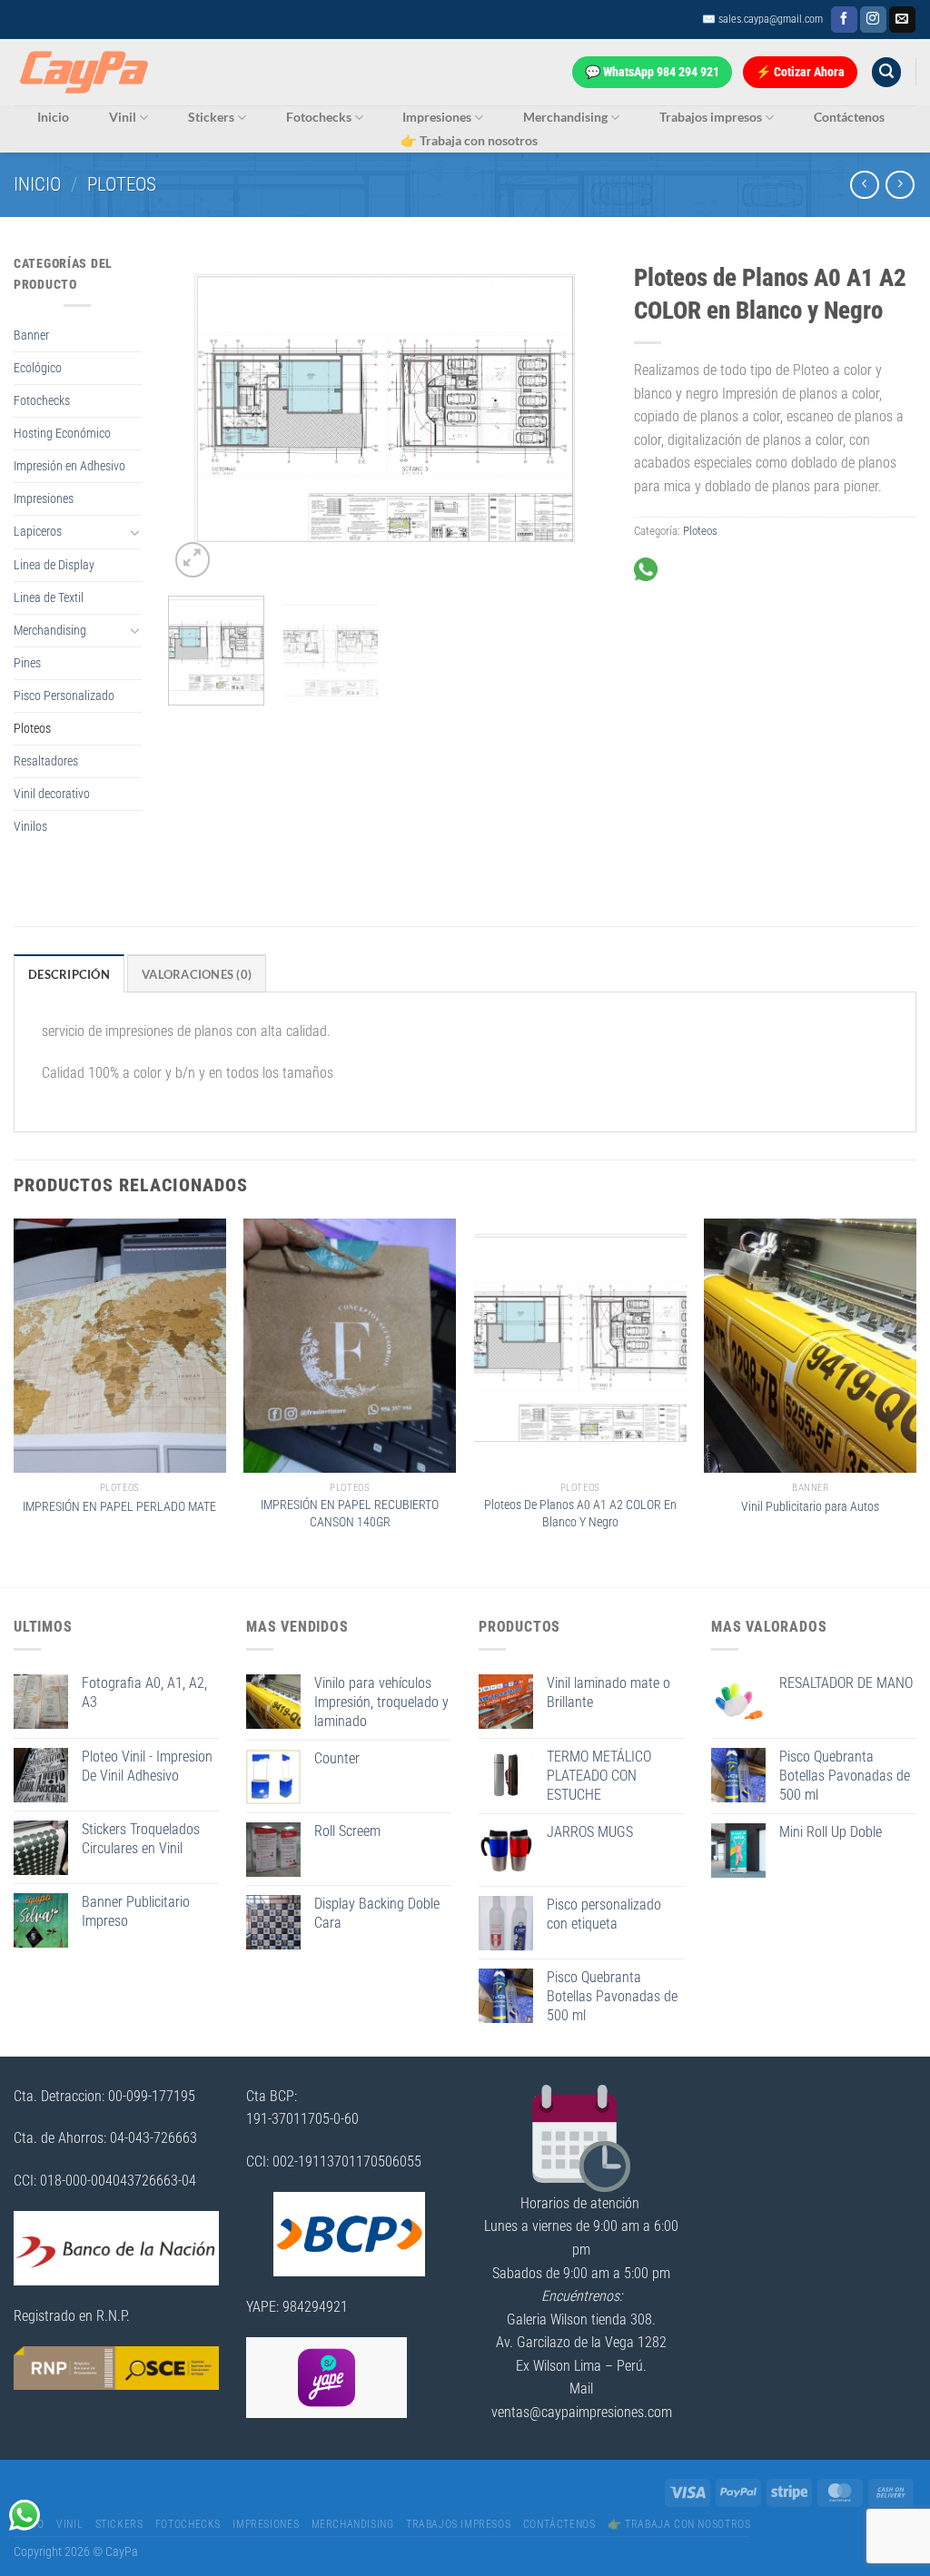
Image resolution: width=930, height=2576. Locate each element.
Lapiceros (38, 532)
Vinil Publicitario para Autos (810, 1507)
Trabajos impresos (711, 117)
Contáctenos (849, 117)
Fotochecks (319, 117)
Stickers (211, 117)
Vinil (123, 117)
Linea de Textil (49, 598)
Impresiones (437, 117)
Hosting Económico (62, 434)
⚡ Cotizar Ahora (800, 72)
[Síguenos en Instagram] (873, 20)
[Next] (575, 418)
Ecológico (38, 368)
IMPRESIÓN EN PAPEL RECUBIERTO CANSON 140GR (350, 1514)
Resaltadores (46, 761)
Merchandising (565, 117)
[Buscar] (886, 72)
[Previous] (200, 418)
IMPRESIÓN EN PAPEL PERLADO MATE (119, 1507)
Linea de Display (54, 565)
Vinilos (30, 827)
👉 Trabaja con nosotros (469, 140)
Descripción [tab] (69, 974)
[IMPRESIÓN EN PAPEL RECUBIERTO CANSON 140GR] (350, 1346)
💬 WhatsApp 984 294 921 (652, 72)
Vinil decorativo (52, 794)
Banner (31, 336)
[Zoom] (193, 560)
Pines (27, 663)
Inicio (53, 117)
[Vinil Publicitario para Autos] (810, 1346)
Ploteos (122, 184)
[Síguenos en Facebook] (844, 20)
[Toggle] (135, 532)
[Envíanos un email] (902, 20)
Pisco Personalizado (64, 696)
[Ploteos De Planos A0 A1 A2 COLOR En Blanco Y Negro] (580, 1346)
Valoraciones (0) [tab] (197, 974)
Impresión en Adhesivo (69, 466)
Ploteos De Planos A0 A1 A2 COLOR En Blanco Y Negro (580, 1514)
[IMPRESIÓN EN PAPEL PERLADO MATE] (120, 1346)
